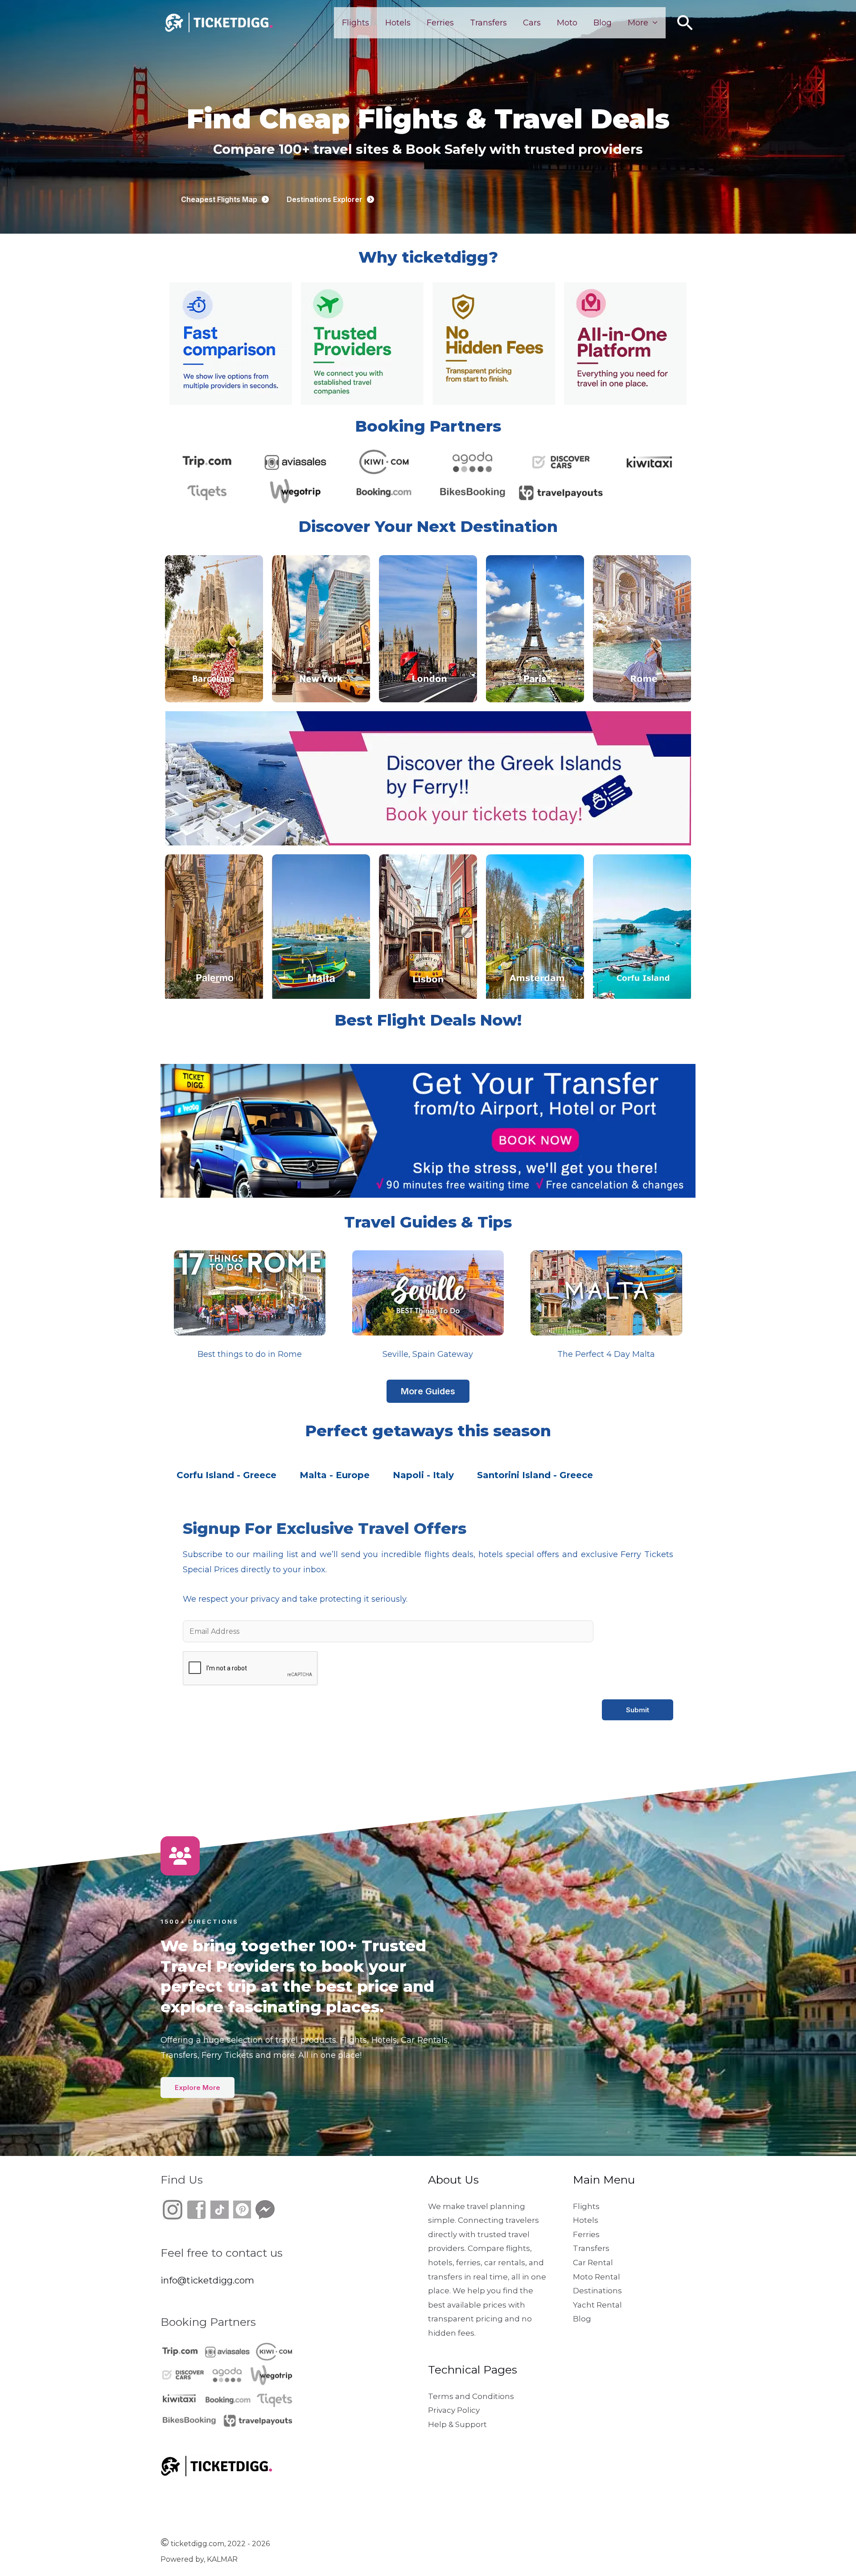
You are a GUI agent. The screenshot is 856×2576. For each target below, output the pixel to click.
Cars (532, 23)
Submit (638, 1710)
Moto (567, 23)
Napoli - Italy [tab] (423, 1475)
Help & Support (457, 2424)
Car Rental (593, 2263)
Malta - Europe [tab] (335, 1475)
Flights (356, 23)
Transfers (488, 23)
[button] (685, 23)
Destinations (597, 2291)
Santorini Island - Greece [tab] (535, 1475)
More (638, 23)
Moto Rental (597, 2277)
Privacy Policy (454, 2410)
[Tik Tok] (208, 2209)
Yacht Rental (597, 2305)
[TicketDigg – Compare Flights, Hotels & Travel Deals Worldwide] (218, 22)
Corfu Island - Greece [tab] (226, 1475)
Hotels (398, 23)
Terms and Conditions (471, 2396)
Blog (603, 23)
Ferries (440, 23)
